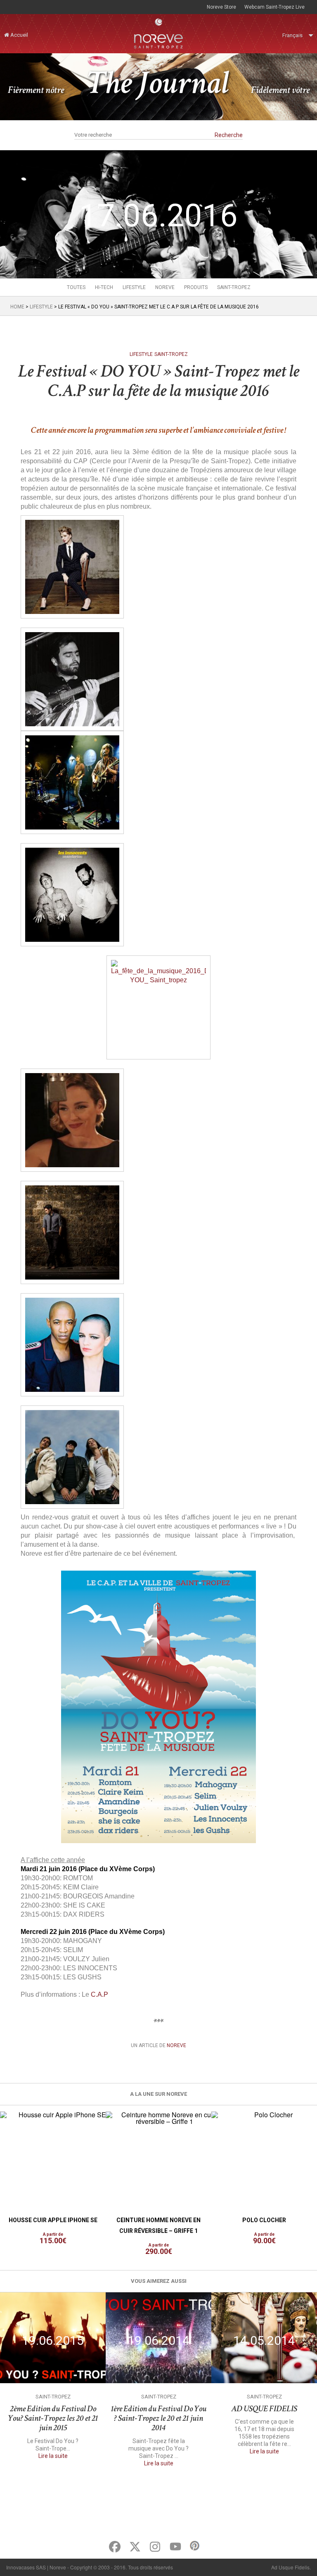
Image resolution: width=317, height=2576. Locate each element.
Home (17, 307)
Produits (196, 287)
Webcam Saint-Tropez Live (274, 7)
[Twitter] (135, 2547)
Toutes (76, 287)
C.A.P (99, 1994)
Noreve (165, 287)
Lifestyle (134, 287)
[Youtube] (175, 2547)
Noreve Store (221, 7)
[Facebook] (115, 2547)
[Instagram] (155, 2547)
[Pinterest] (195, 2546)
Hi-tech (104, 287)
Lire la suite (53, 2456)
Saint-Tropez (234, 287)
